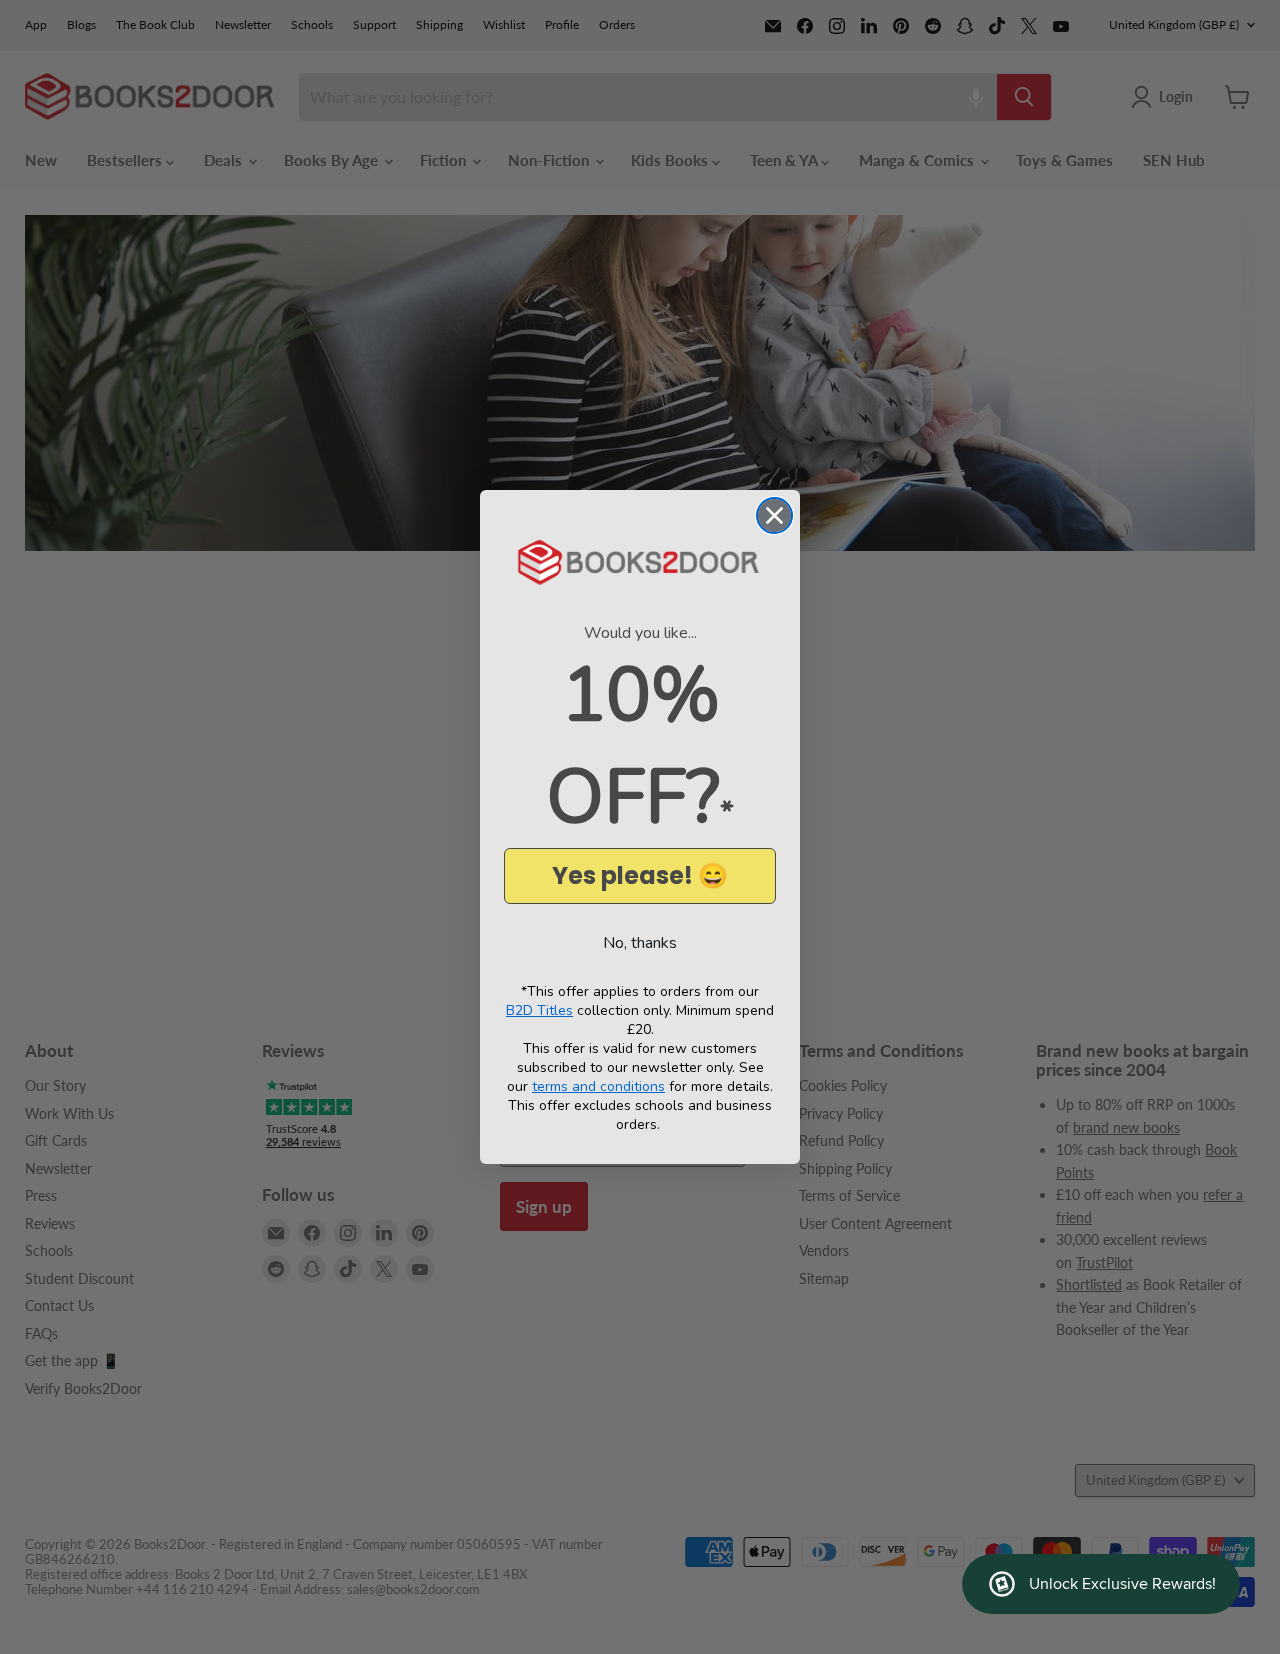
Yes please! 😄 (640, 875)
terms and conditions (598, 1086)
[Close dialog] (774, 515)
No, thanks (640, 943)
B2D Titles (539, 1010)
